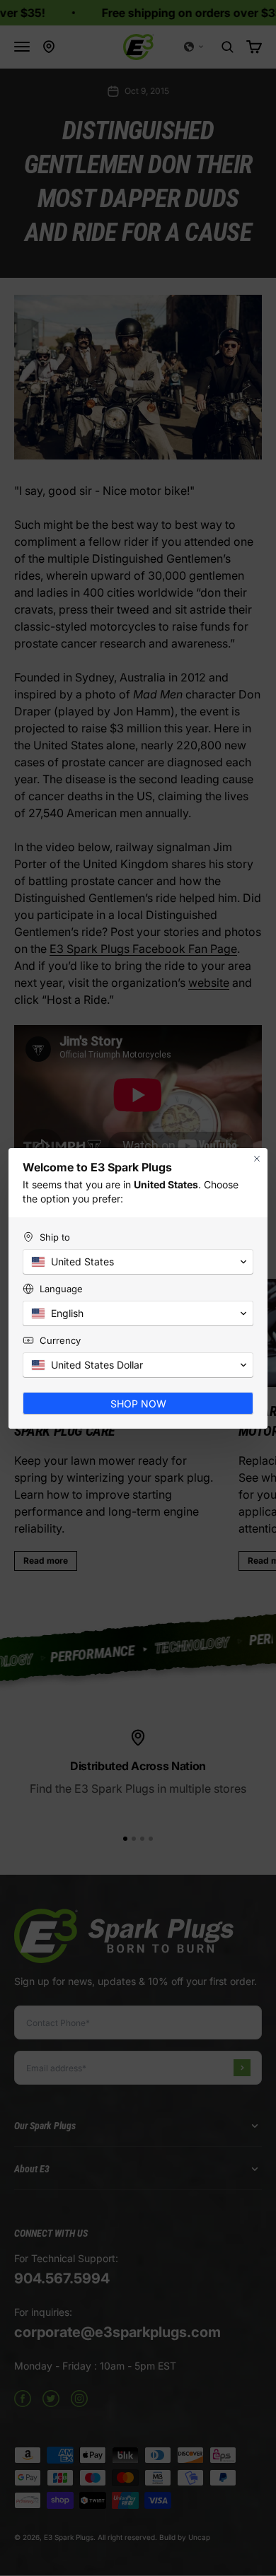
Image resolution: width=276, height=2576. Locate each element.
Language (61, 1289)
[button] (138, 1262)
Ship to (55, 1237)
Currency (60, 1340)
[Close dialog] (257, 1159)
